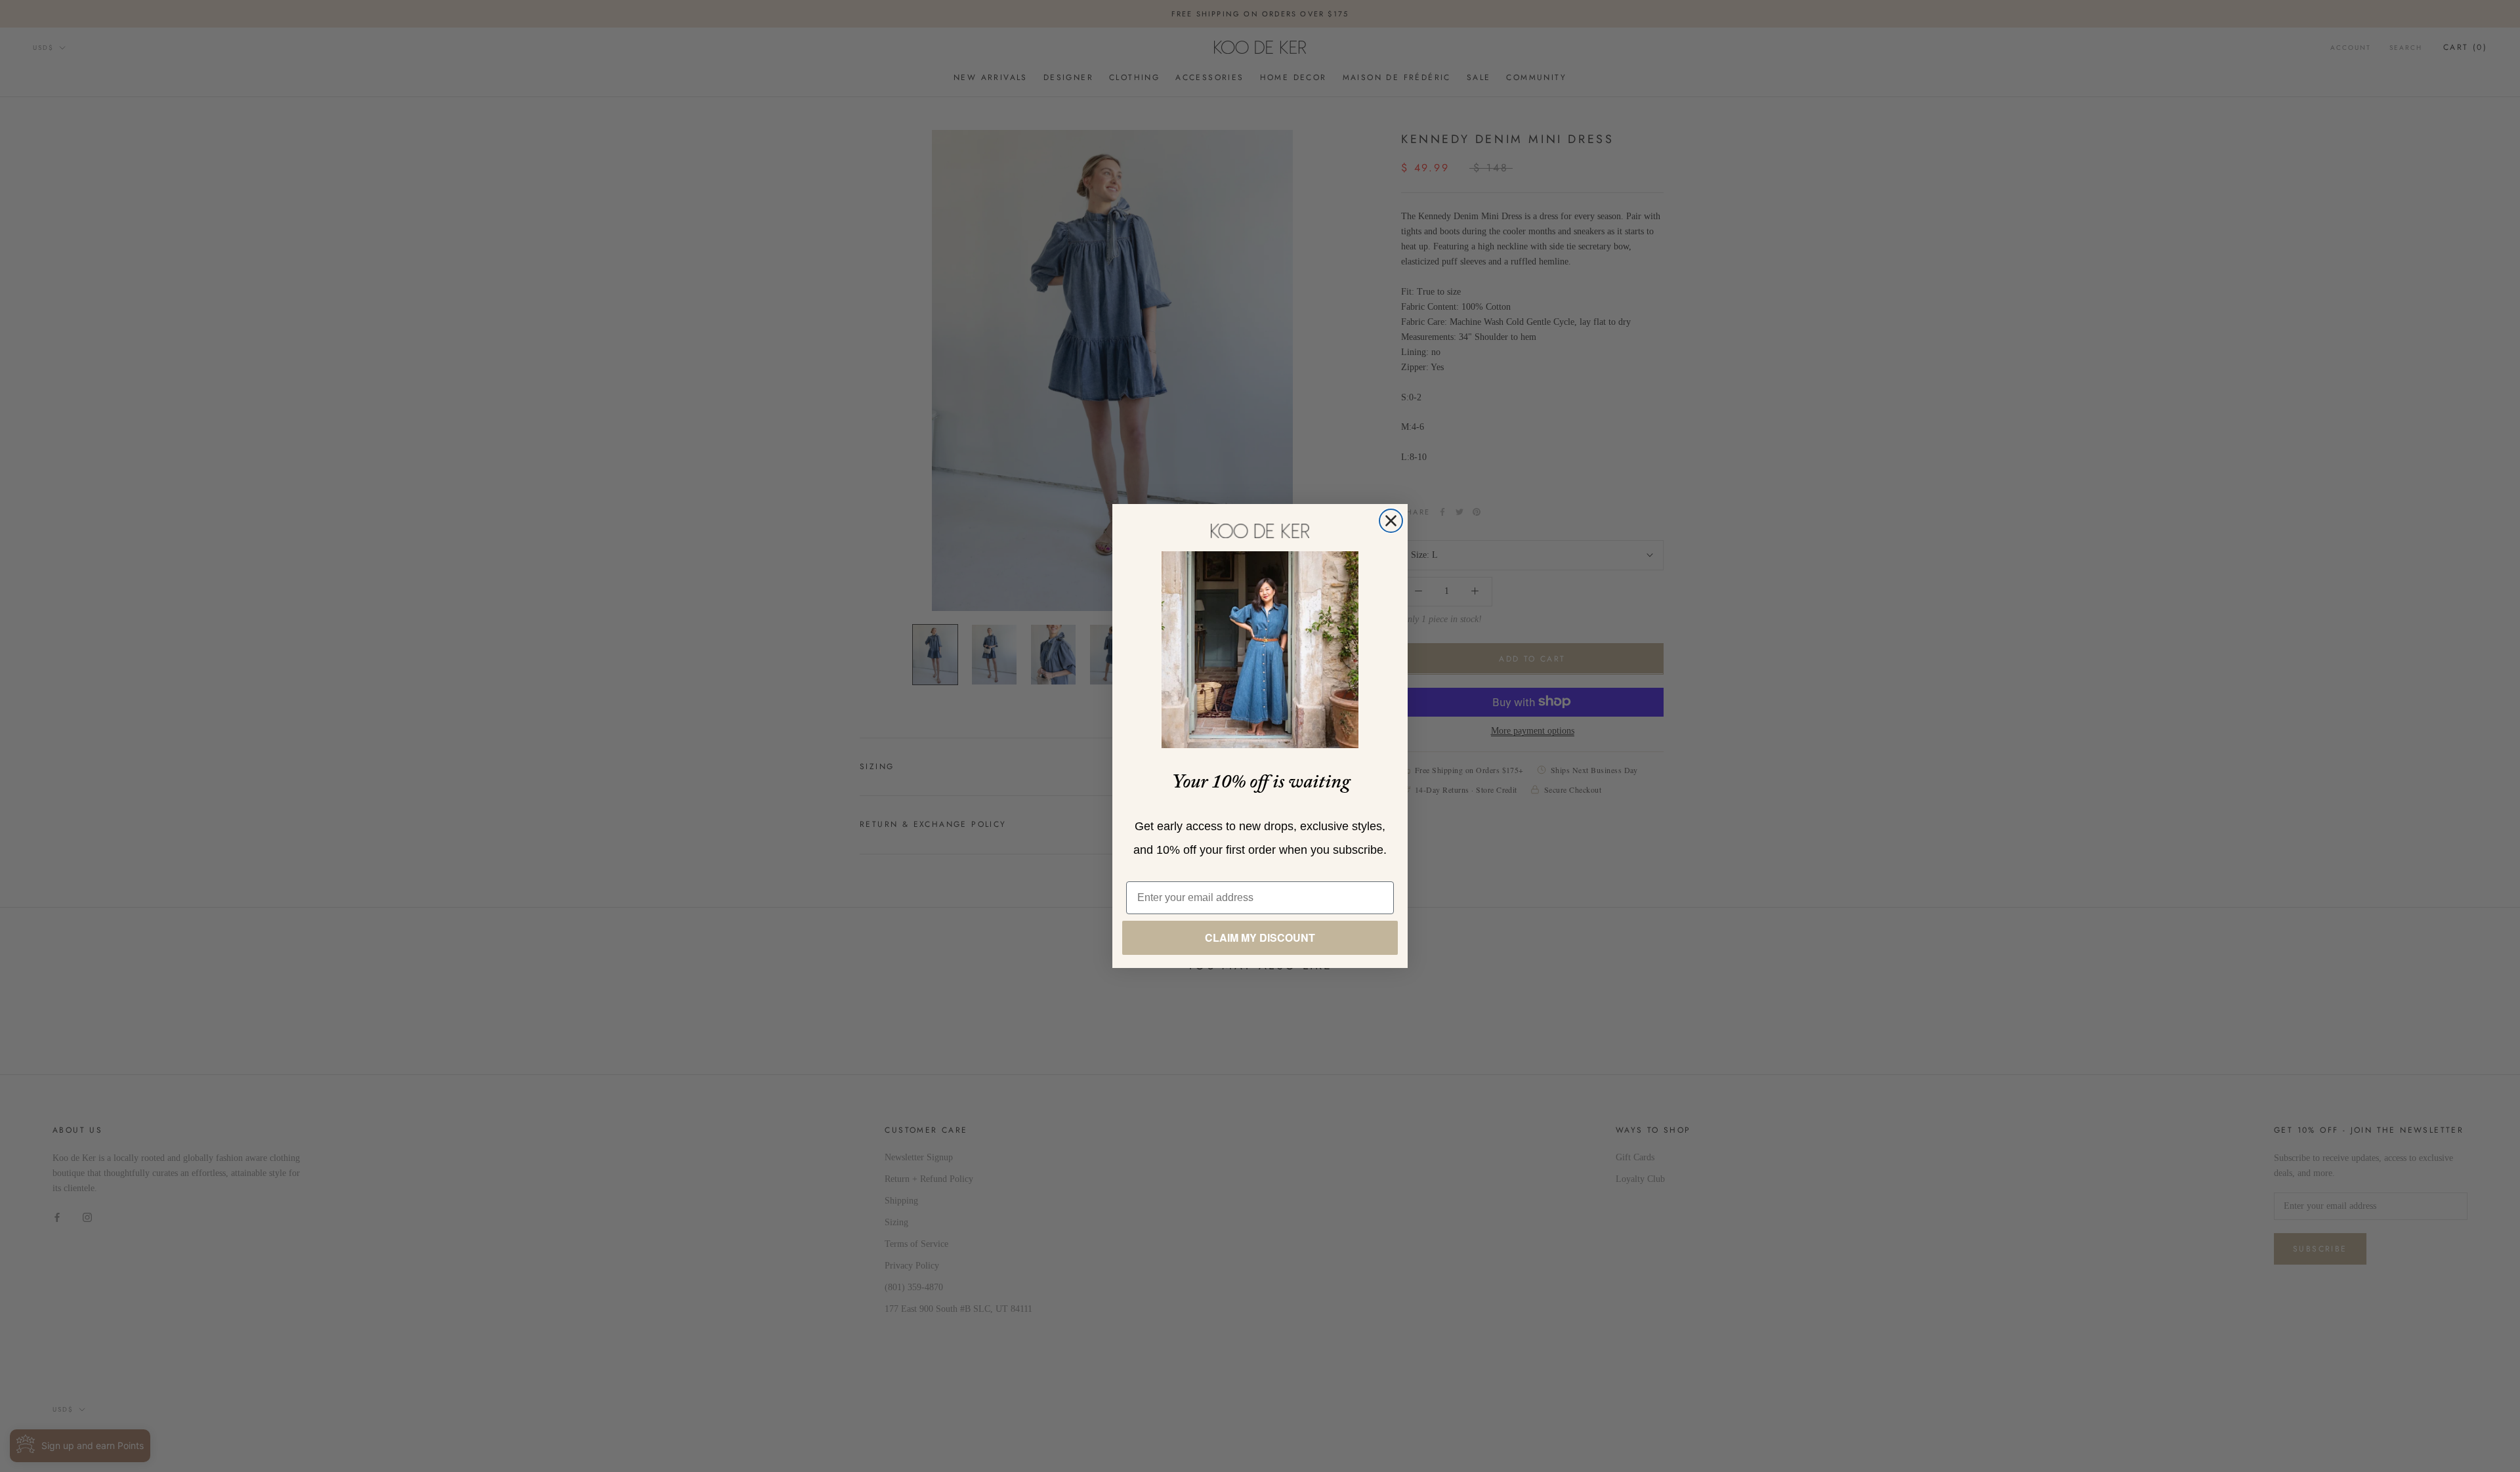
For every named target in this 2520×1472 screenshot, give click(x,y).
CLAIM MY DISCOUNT (1260, 937)
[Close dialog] (1391, 521)
